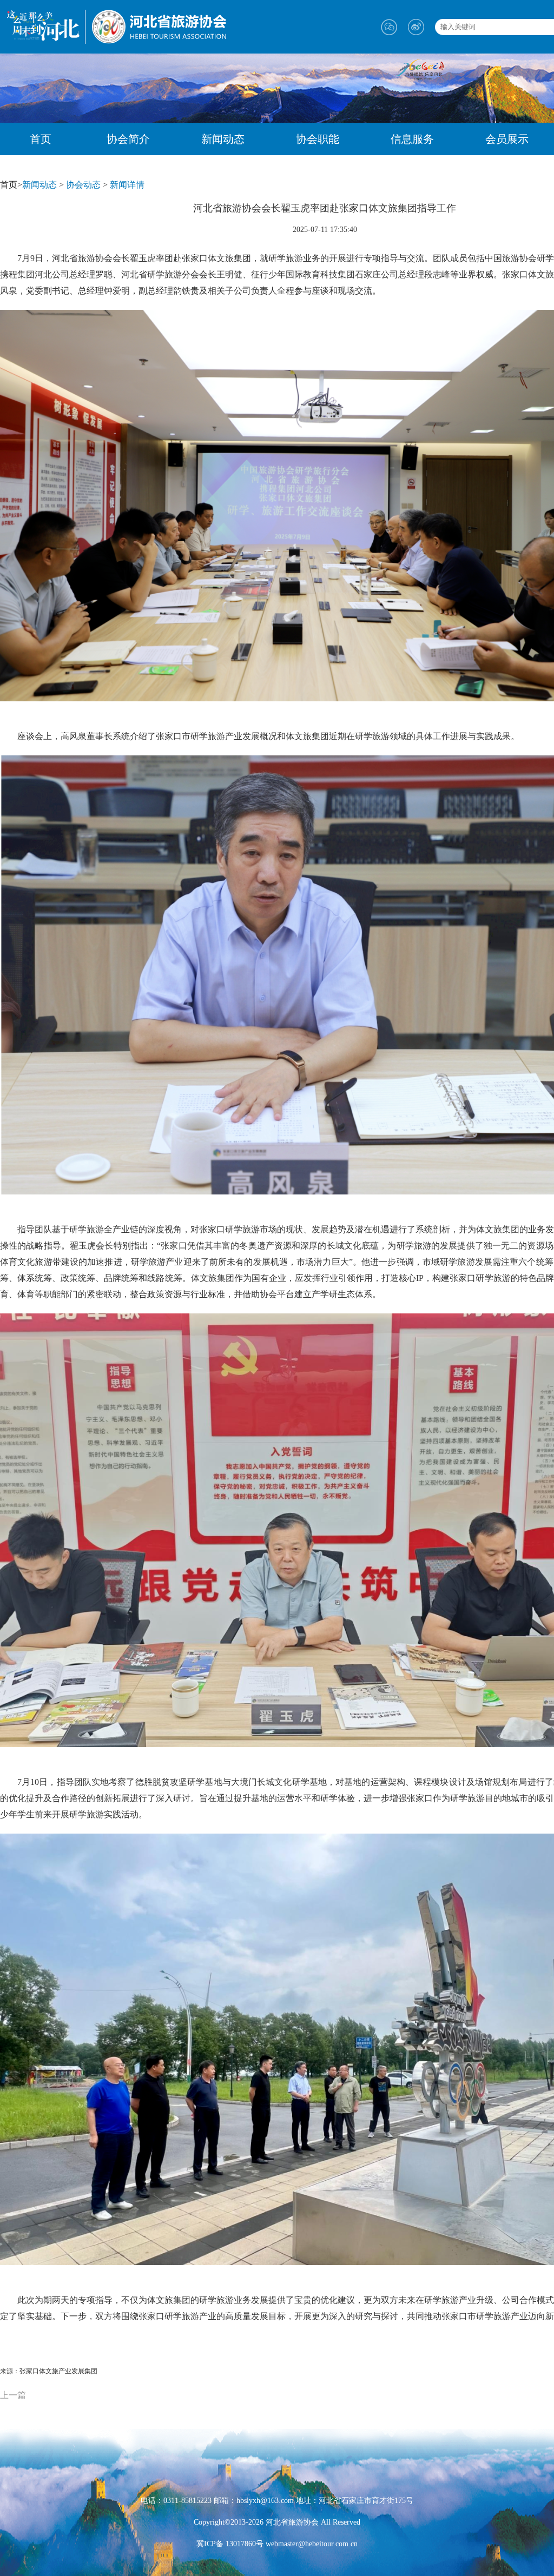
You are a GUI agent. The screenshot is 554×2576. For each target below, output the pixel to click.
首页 (41, 139)
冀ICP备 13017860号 (230, 2544)
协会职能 (318, 139)
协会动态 (83, 185)
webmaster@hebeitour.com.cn (311, 2544)
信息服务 (412, 139)
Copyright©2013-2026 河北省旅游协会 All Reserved (277, 2522)
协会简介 (128, 139)
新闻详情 (127, 185)
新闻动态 (223, 139)
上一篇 (13, 2395)
